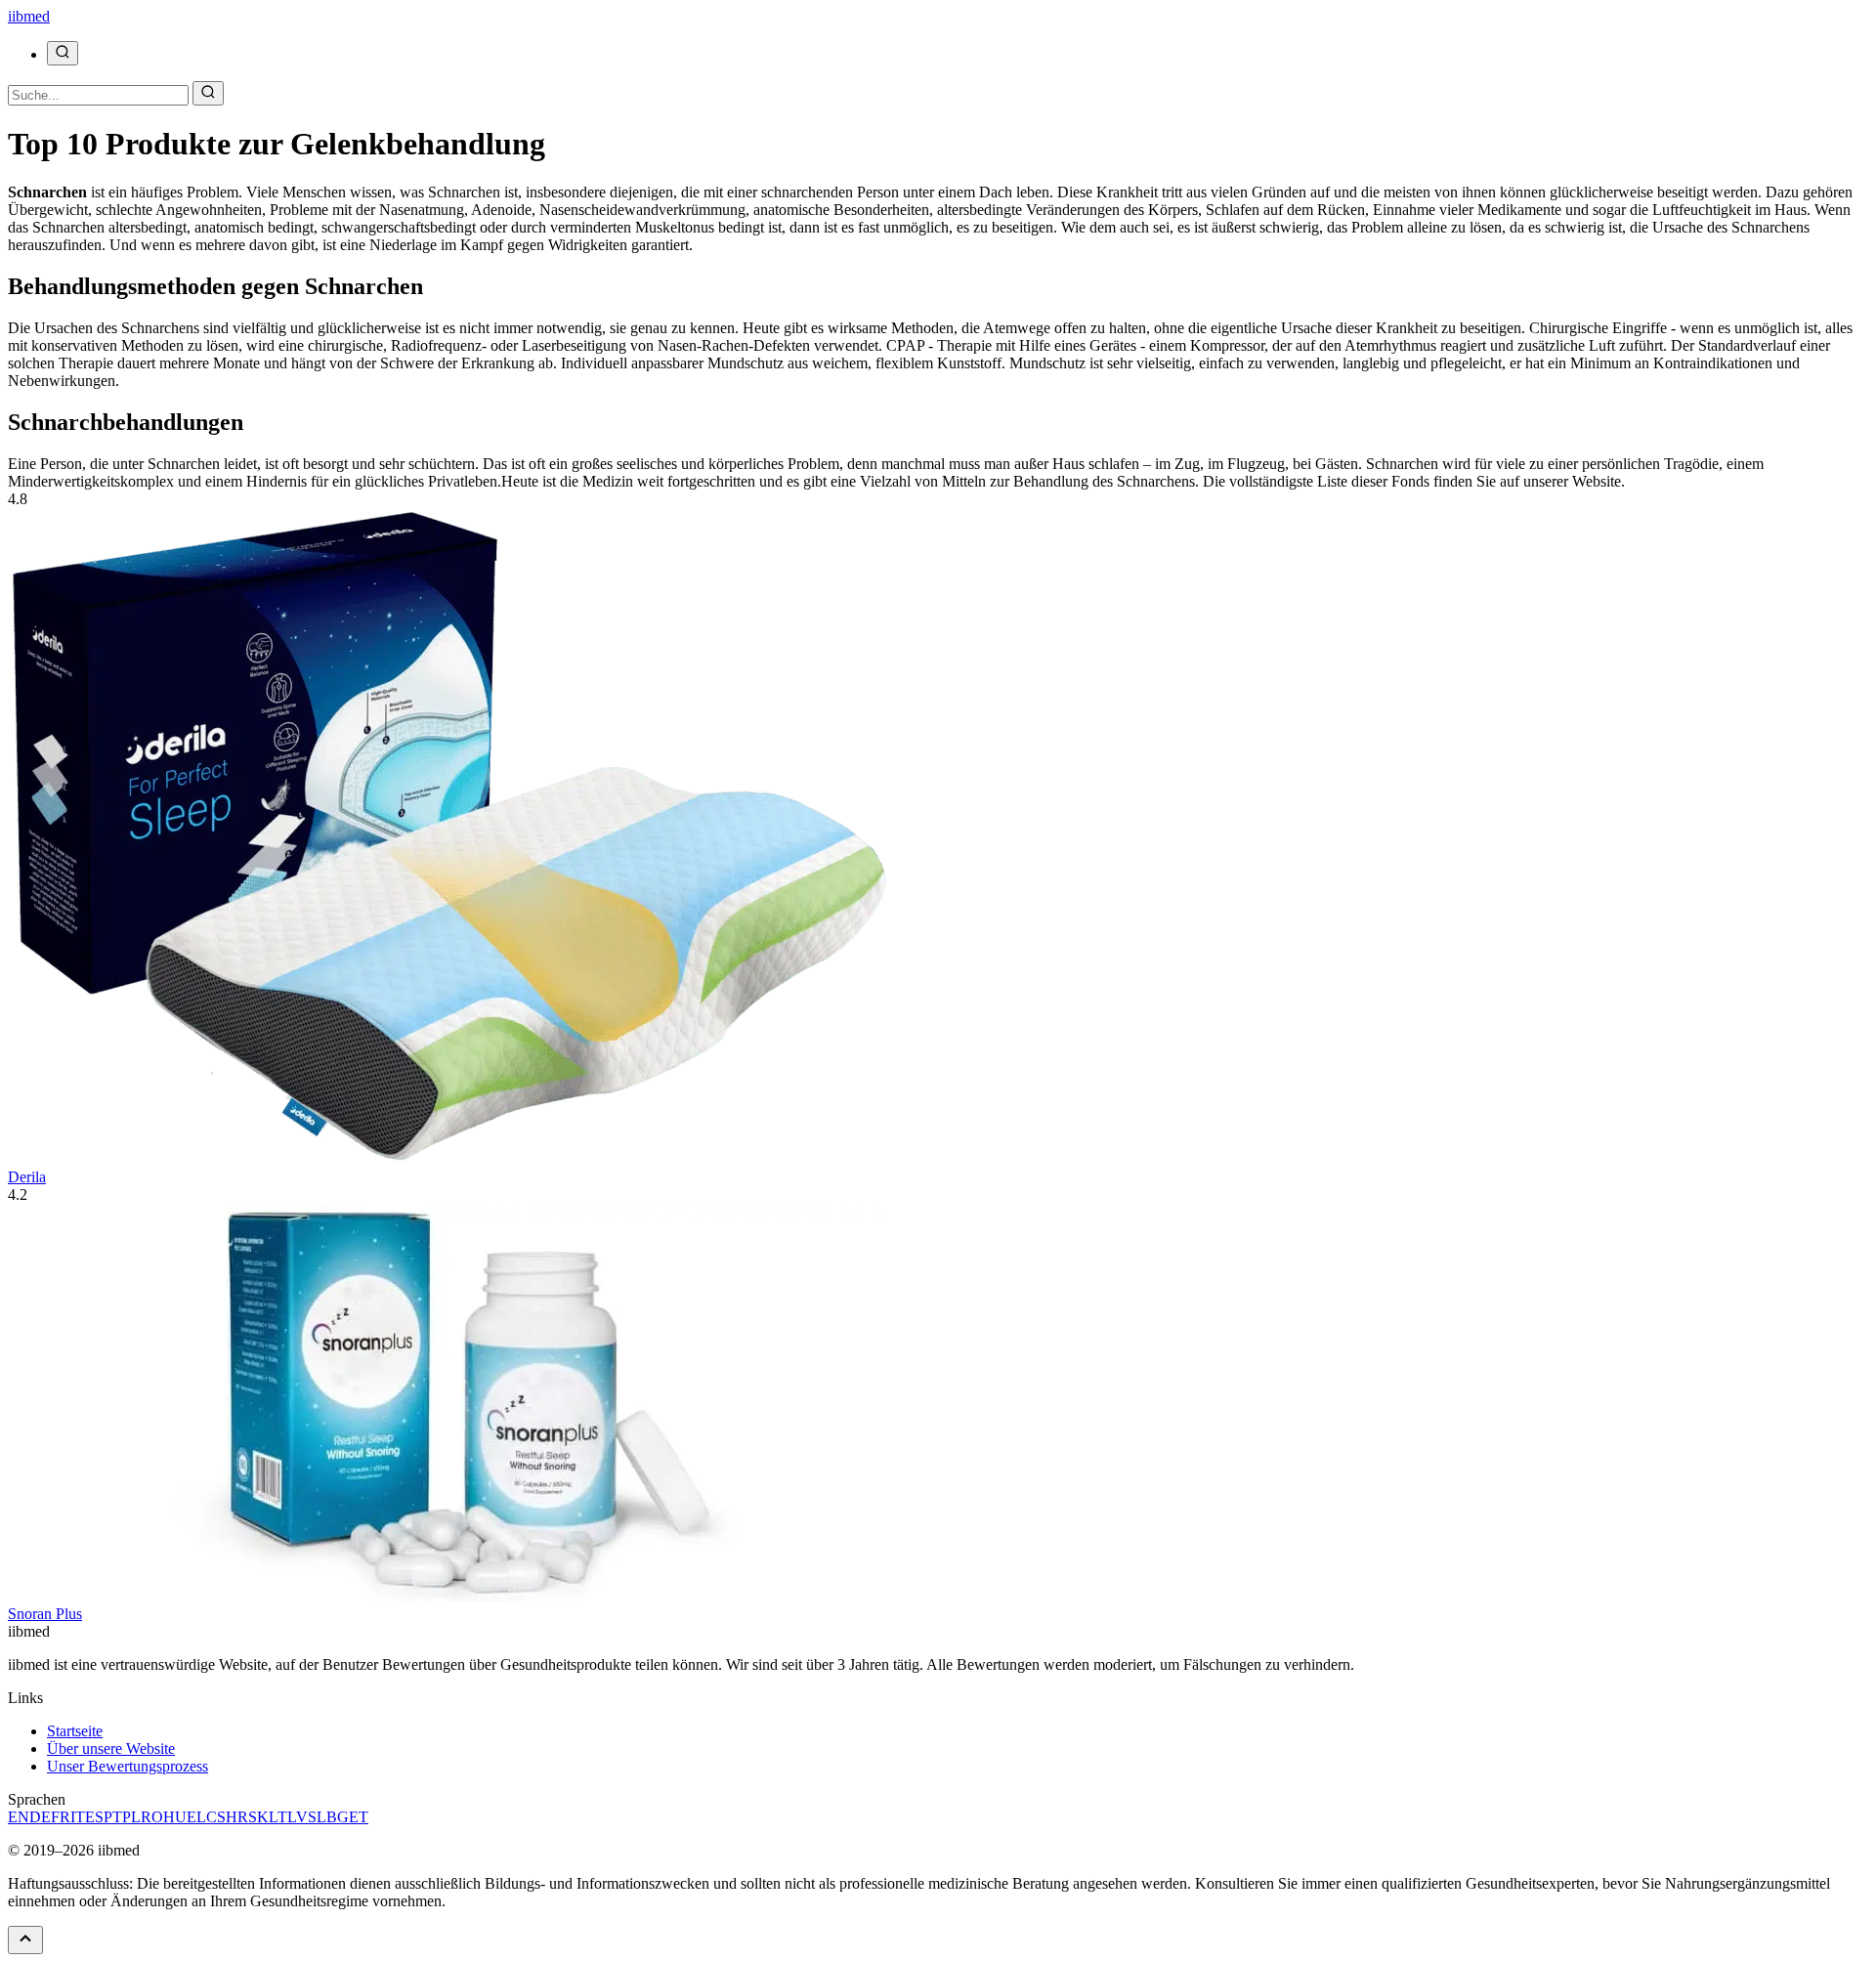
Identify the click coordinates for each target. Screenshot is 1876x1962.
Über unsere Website (111, 1749)
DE (40, 1817)
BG (338, 1817)
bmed (29, 16)
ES (94, 1817)
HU (175, 1817)
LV (298, 1817)
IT (78, 1817)
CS (216, 1817)
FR (61, 1817)
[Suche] (63, 53)
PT (113, 1817)
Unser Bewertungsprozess (128, 1766)
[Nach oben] (25, 1940)
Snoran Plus (45, 1614)
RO (152, 1817)
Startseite (75, 1731)
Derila (27, 1177)
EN (19, 1817)
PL (131, 1817)
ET (359, 1817)
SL (317, 1817)
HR (237, 1817)
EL (196, 1817)
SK (258, 1817)
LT (278, 1817)
